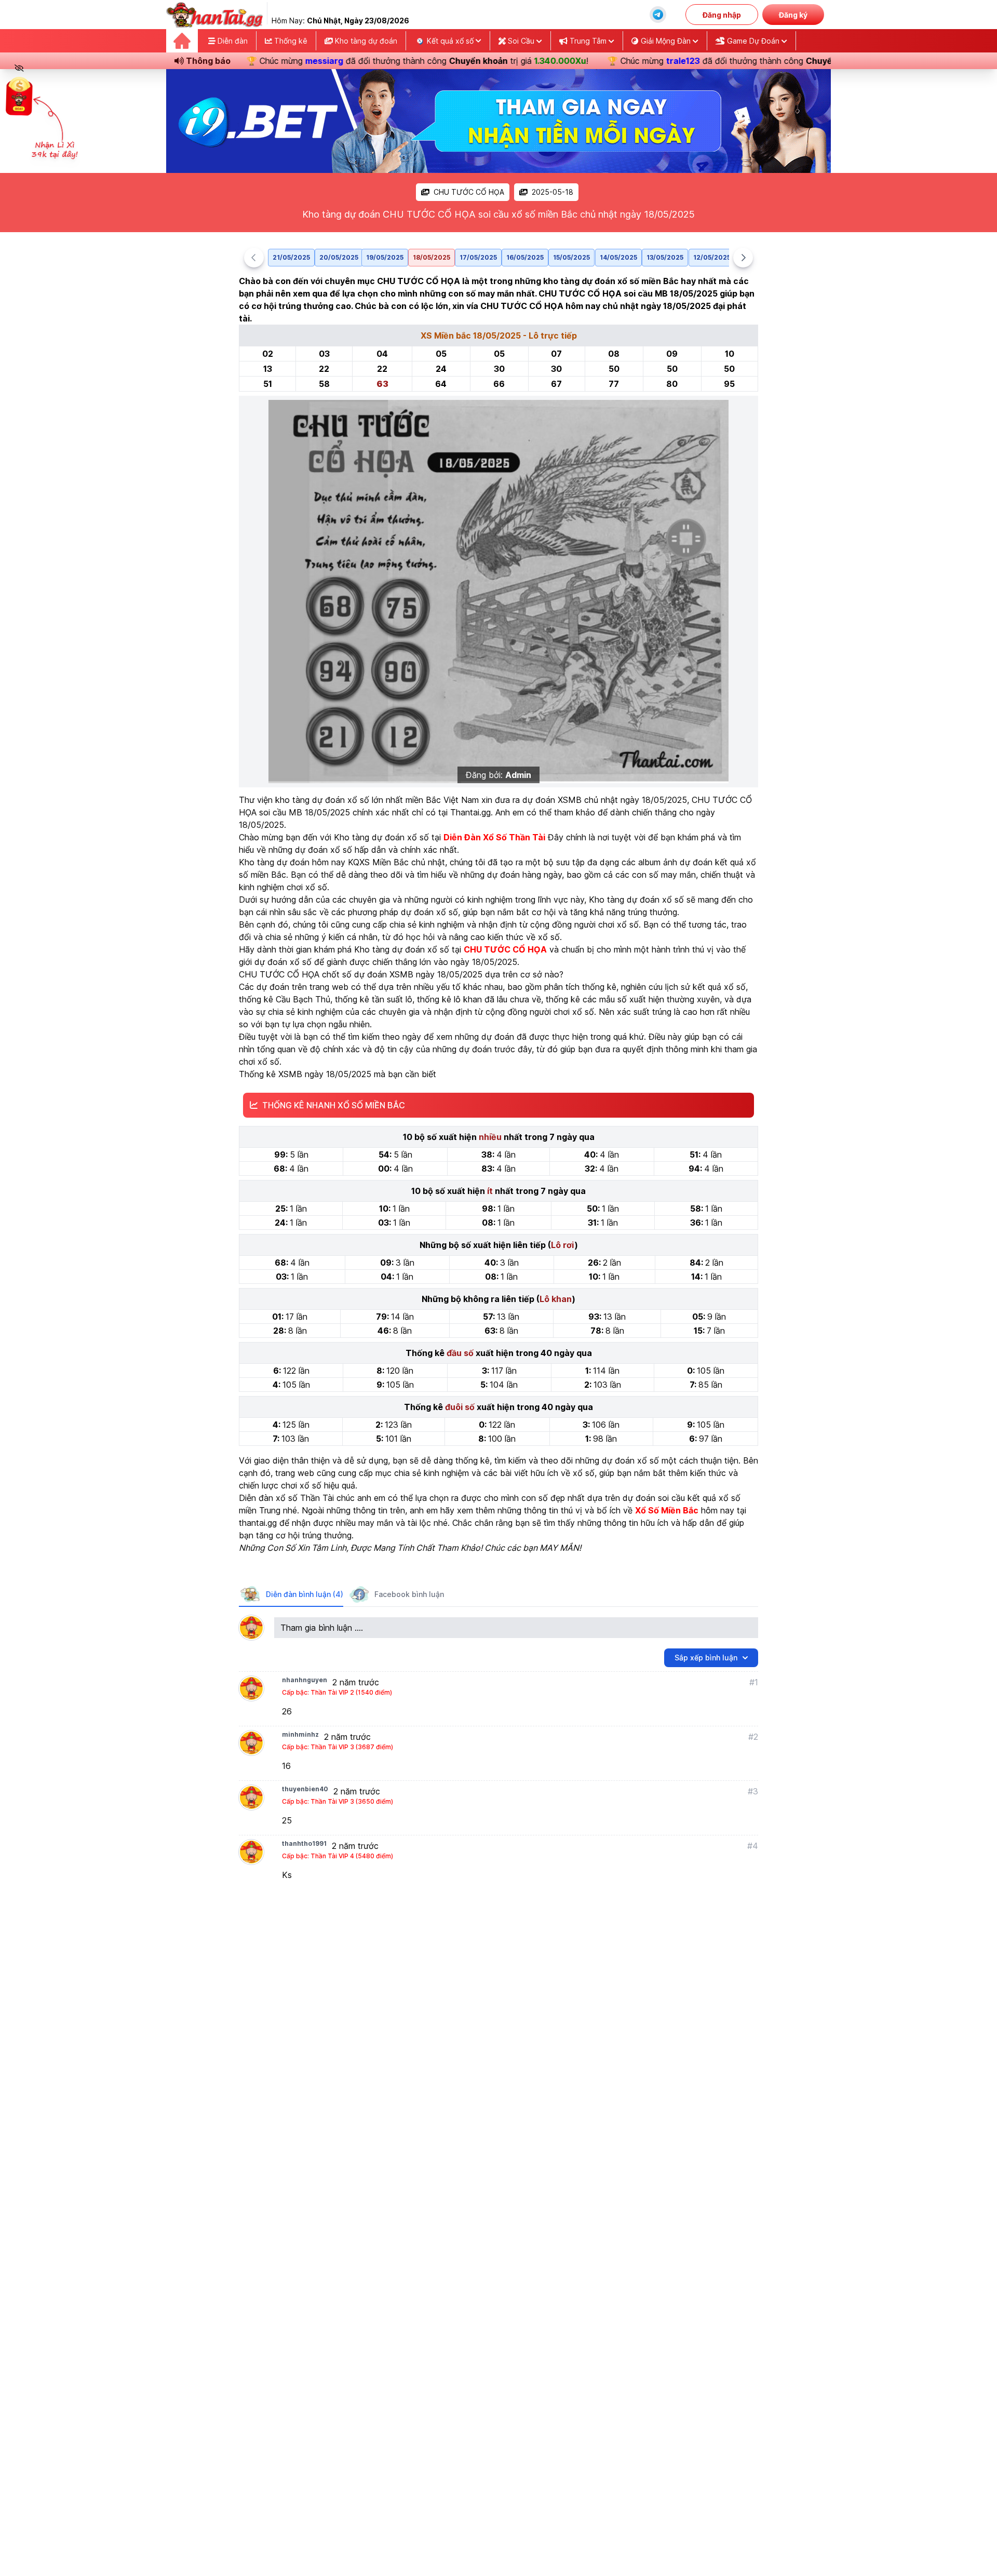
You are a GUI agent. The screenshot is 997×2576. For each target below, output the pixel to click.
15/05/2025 (571, 257)
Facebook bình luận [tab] (409, 1594)
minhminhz (300, 1734)
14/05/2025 (618, 257)
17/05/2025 (478, 257)
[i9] (498, 121)
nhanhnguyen (305, 1680)
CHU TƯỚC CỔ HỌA (469, 192)
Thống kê (290, 41)
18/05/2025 (432, 257)
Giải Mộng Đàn (666, 41)
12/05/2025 (712, 257)
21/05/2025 (291, 257)
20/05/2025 (339, 257)
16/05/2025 (525, 257)
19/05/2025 (385, 257)
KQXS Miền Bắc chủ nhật (396, 862)
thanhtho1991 (304, 1843)
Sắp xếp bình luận (706, 1658)
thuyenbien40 (305, 1789)
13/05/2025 (665, 257)
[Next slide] (743, 258)
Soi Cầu (521, 41)
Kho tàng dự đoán (365, 41)
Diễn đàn (232, 41)
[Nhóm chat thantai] (658, 15)
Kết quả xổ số (450, 41)
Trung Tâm (588, 41)
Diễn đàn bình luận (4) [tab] (305, 1594)
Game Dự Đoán (753, 41)
